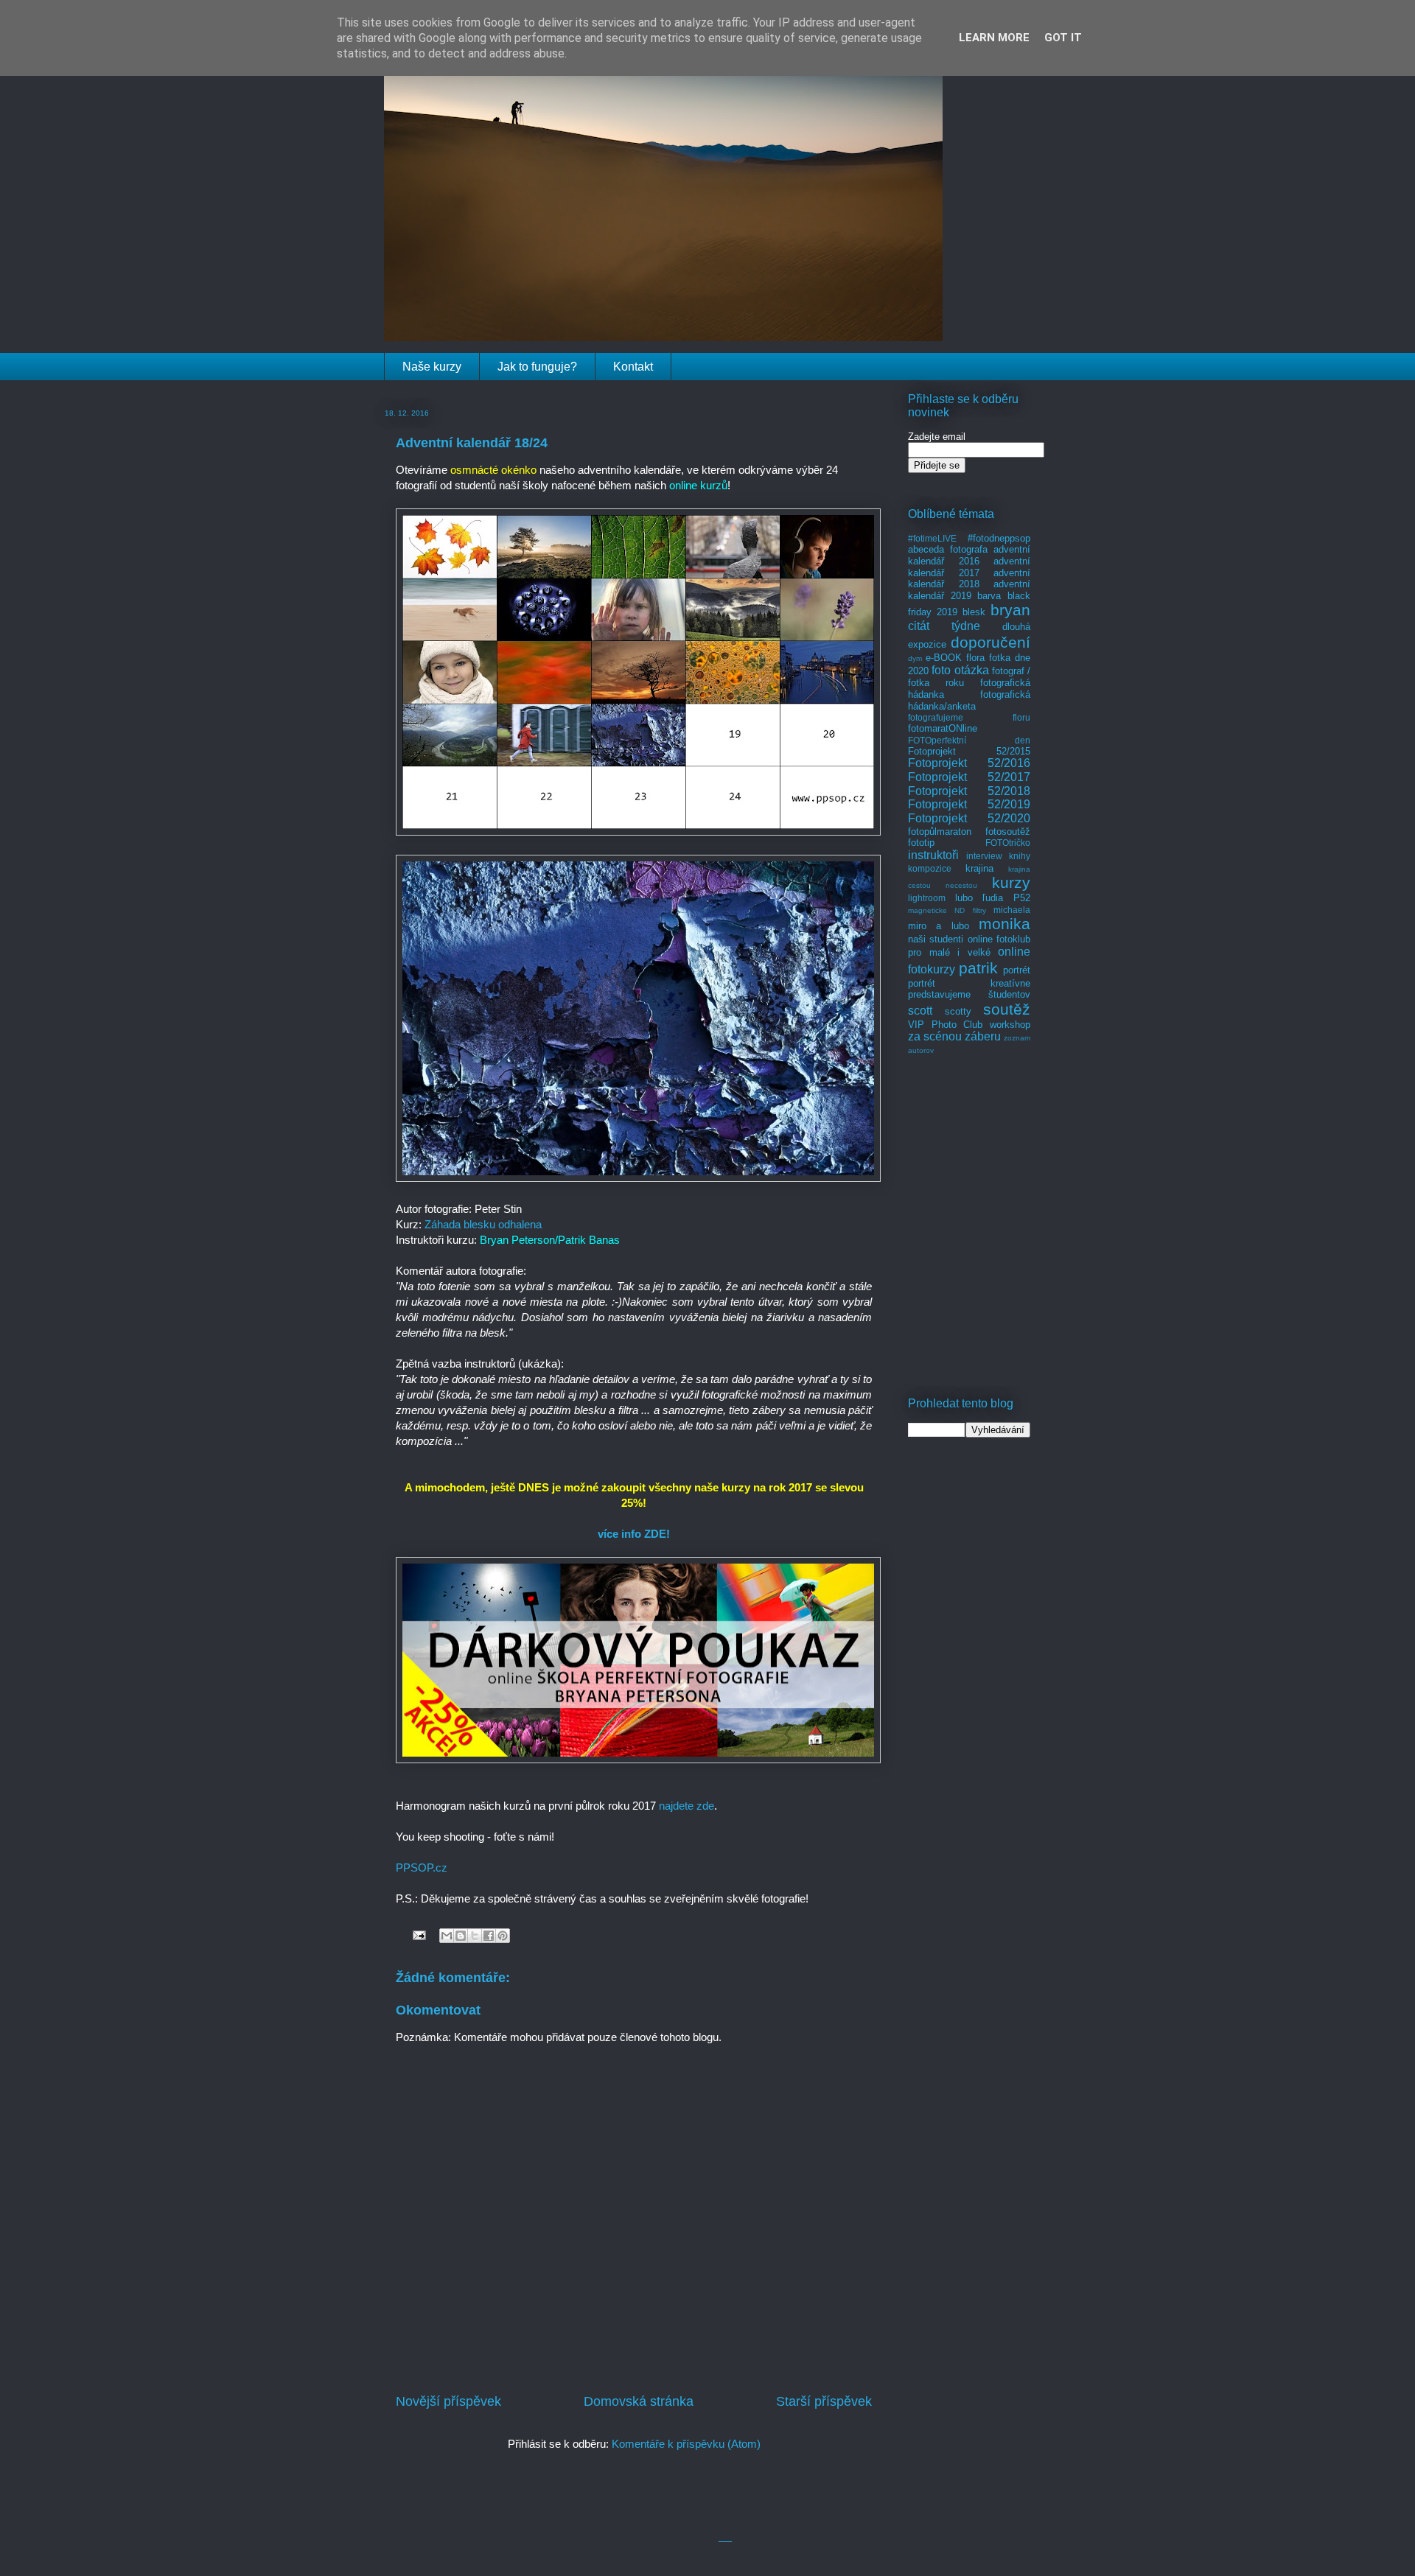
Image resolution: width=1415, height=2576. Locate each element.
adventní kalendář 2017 (969, 567)
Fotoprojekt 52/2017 (969, 777)
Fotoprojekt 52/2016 (969, 763)
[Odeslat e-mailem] (447, 1936)
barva (989, 596)
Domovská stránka (639, 2401)
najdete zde (686, 1806)
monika (1005, 924)
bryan (1010, 610)
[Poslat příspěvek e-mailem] (418, 1935)
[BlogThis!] (461, 1936)
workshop (1010, 1025)
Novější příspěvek (448, 2401)
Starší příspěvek (824, 2401)
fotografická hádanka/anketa (969, 700)
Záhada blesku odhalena (483, 1224)
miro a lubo (939, 926)
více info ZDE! (634, 1534)
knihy (1020, 856)
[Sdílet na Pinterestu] (503, 1936)
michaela (1012, 910)
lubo (964, 898)
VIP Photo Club (945, 1025)
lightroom (927, 898)
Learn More (994, 38)
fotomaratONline (943, 728)
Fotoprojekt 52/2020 (969, 818)
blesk (974, 612)
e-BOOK (944, 658)
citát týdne (944, 626)
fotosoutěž (1008, 832)
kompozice (930, 868)
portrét (1017, 970)
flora (975, 658)
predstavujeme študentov (969, 994)
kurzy (1011, 882)
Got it (1063, 38)
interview (984, 856)
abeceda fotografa (948, 549)
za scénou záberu (954, 1036)
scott (920, 1011)
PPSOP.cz (422, 1868)
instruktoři (933, 855)
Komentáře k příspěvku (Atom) (686, 2444)
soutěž (1007, 1009)
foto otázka (960, 670)
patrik (978, 968)
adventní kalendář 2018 (969, 579)
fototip (921, 843)
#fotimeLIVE (932, 538)
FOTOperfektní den (969, 740)
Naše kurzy (432, 367)
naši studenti (936, 939)
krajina (979, 868)
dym (915, 658)
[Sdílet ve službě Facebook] (489, 1936)
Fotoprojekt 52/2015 (969, 751)
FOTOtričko (1008, 843)
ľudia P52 (1006, 898)
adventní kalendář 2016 (969, 555)
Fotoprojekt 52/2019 (969, 804)
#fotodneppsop (999, 538)
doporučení (990, 642)
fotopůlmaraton (940, 832)
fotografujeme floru (969, 717)
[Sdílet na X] (475, 1936)
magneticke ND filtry (947, 910)
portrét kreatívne (969, 983)
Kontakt (633, 367)
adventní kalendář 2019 (969, 590)
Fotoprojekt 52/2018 (969, 791)
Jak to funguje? (537, 367)
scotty (958, 1011)
